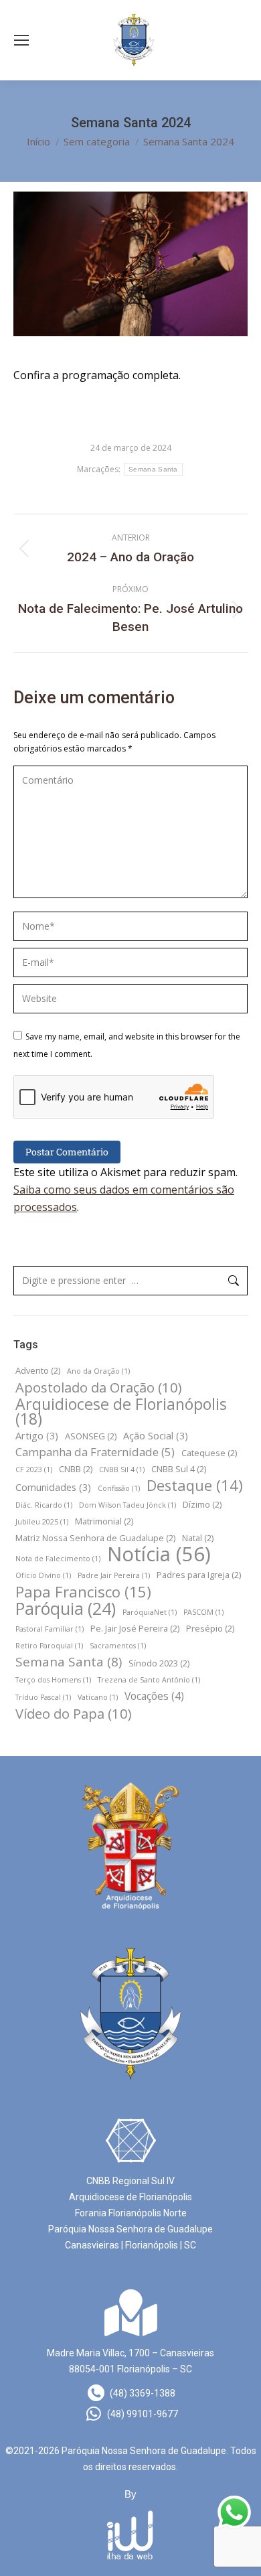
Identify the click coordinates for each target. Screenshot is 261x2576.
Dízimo (202, 1504)
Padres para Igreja (199, 1575)
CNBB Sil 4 (122, 1470)
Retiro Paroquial (49, 1646)
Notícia (159, 1554)
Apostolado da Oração (99, 1387)
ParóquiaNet (150, 1612)
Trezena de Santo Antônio (149, 1680)
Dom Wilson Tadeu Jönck (127, 1505)
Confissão (119, 1488)
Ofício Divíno (43, 1575)
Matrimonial (104, 1521)
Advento (38, 1370)
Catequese (209, 1453)
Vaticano (98, 1697)
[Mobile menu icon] (21, 40)
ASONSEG (91, 1436)
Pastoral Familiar (50, 1629)
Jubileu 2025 (42, 1522)
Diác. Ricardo (44, 1505)
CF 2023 (34, 1470)
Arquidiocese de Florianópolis (121, 1411)
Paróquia (66, 1609)
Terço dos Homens (53, 1680)
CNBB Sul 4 (179, 1469)
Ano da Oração (98, 1371)
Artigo (37, 1436)
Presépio (210, 1628)
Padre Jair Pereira (114, 1575)
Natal (198, 1538)
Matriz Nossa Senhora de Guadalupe (95, 1538)
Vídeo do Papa (74, 1713)
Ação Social (156, 1436)
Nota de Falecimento (58, 1559)
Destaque (195, 1486)
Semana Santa (153, 469)
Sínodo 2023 (159, 1663)
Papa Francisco (83, 1591)
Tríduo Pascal (43, 1697)
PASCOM (203, 1612)
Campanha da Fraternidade (95, 1452)
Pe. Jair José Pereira (135, 1628)
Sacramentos (118, 1646)
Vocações (154, 1696)
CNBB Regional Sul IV (130, 2181)
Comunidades (53, 1487)
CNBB (76, 1469)
